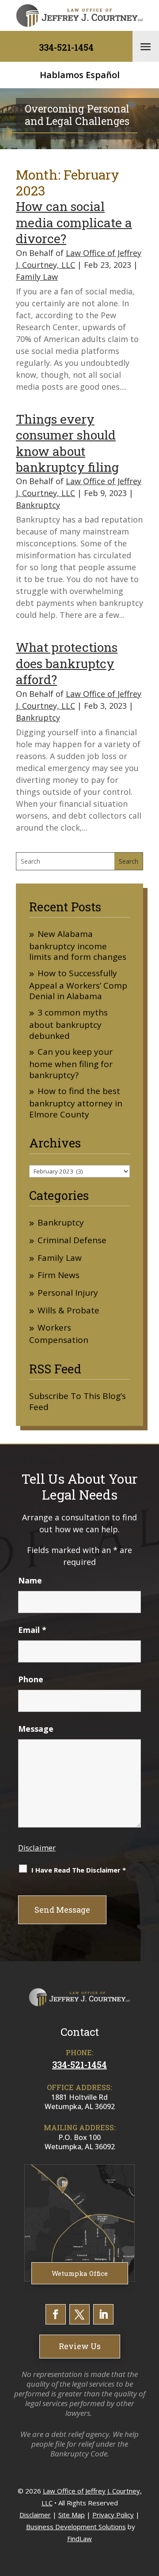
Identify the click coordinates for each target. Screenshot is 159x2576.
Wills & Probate (68, 1311)
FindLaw (79, 2538)
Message (36, 1729)
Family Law (37, 277)
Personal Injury (68, 1293)
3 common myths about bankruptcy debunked (68, 1024)
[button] (146, 46)
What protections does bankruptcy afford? (67, 663)
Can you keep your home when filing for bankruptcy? (71, 1063)
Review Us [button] (80, 2346)
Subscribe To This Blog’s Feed (78, 1401)
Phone (31, 1679)
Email (32, 1630)
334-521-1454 (66, 47)
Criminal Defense (72, 1240)
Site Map (72, 2515)
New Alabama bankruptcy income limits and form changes (78, 946)
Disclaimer (37, 1848)
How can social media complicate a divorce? (74, 222)
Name (30, 1580)
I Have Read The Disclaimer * (79, 1870)
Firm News (59, 1275)
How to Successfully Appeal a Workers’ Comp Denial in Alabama (78, 985)
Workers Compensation (59, 1334)
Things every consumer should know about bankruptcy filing (67, 443)
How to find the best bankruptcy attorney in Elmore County (76, 1103)
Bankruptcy (38, 505)
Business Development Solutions (76, 2527)
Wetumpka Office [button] (80, 2273)
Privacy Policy (113, 2515)
